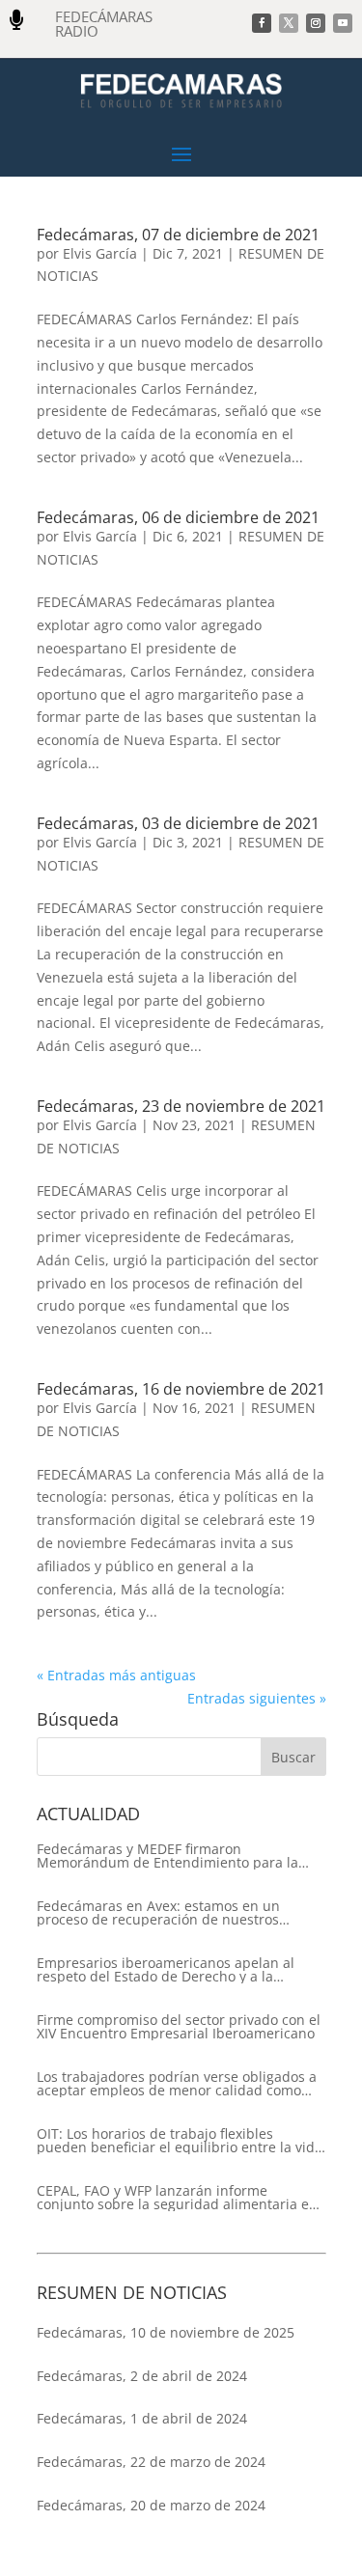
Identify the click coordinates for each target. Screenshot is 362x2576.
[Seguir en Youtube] (343, 23)
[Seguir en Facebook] (262, 23)
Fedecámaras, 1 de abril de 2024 (142, 2418)
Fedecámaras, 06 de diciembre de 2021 (178, 517)
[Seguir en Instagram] (316, 23)
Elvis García (100, 253)
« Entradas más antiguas (116, 1675)
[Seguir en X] (289, 23)
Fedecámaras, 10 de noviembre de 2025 (166, 2332)
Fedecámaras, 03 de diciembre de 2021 (178, 823)
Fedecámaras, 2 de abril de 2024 (142, 2376)
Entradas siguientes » (257, 1698)
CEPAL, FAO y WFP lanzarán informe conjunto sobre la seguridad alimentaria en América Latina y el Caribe (177, 2198)
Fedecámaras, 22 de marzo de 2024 (151, 2462)
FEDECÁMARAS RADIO (104, 24)
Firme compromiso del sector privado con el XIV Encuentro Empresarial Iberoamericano (179, 2027)
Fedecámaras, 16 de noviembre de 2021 (181, 1389)
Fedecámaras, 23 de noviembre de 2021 (181, 1106)
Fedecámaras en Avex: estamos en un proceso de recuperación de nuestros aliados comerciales (158, 1913)
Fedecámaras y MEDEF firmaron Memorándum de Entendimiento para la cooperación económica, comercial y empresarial (167, 1856)
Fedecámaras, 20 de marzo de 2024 (151, 2505)
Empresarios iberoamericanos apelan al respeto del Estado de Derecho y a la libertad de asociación (166, 1970)
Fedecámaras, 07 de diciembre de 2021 (178, 235)
